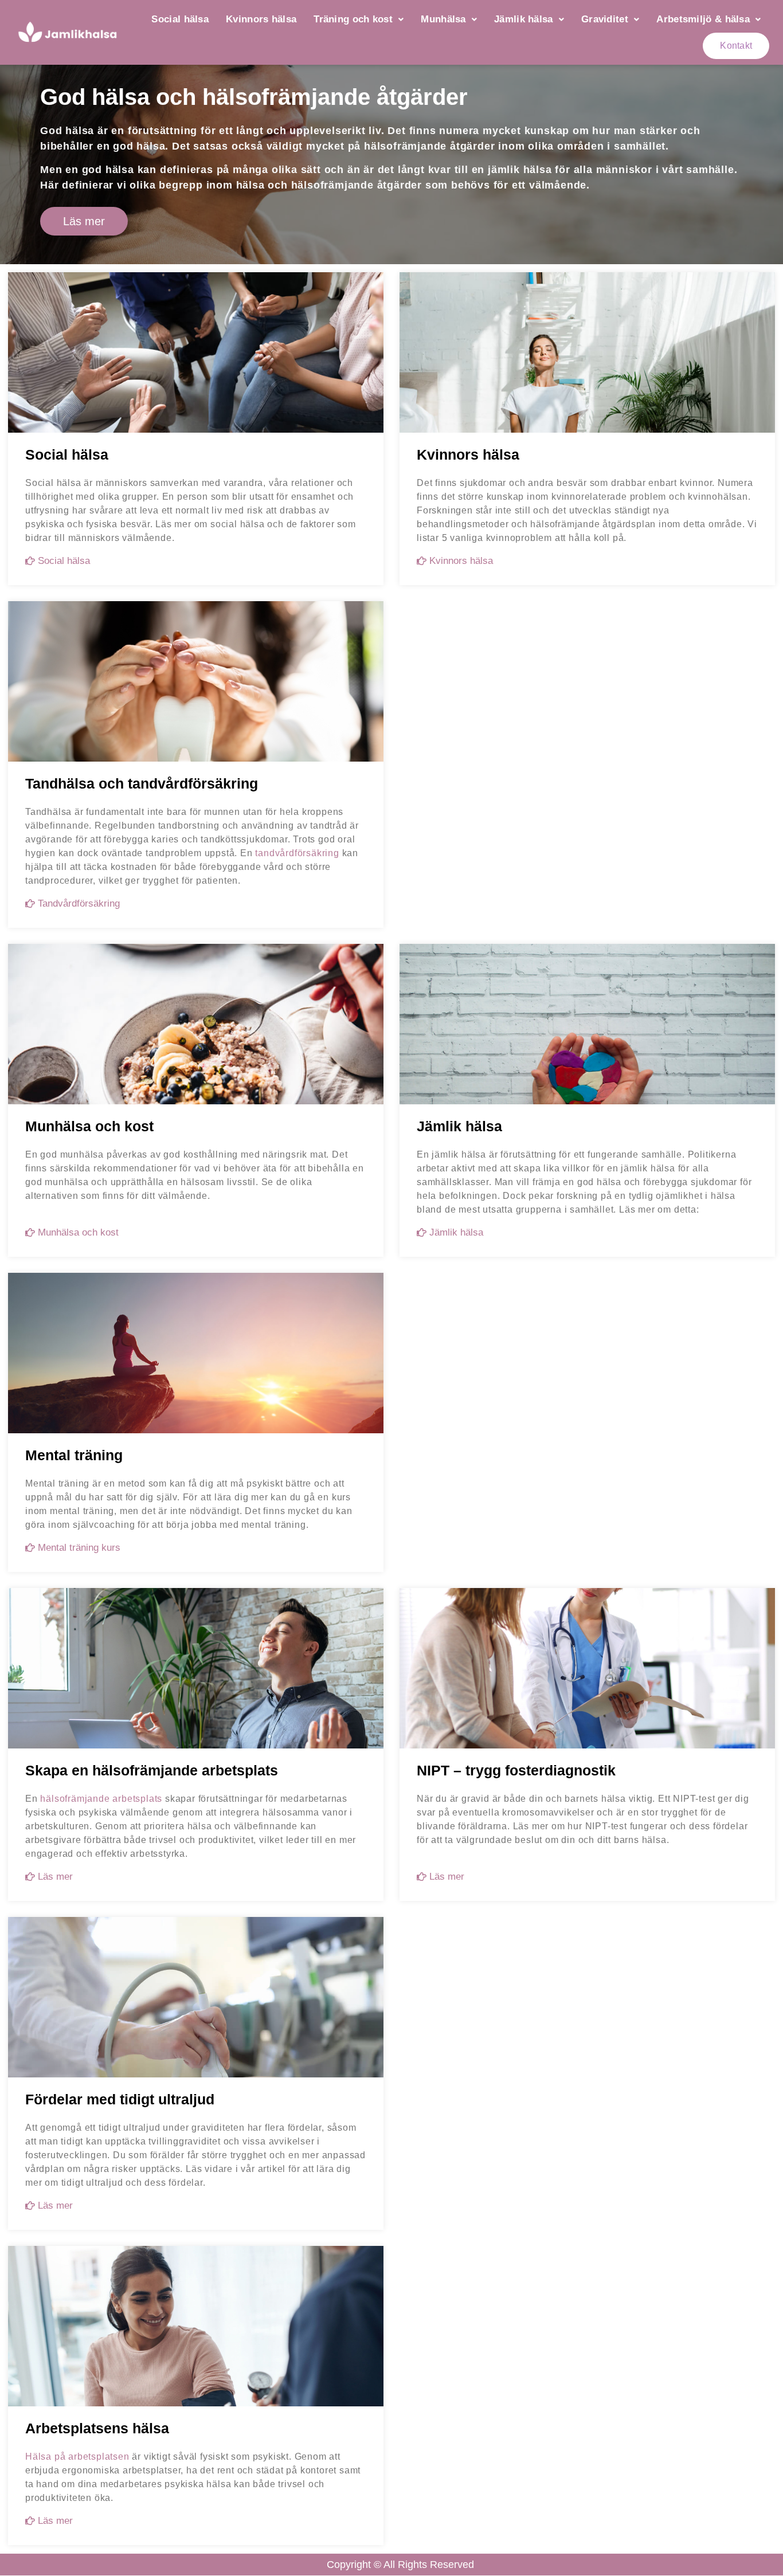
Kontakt (736, 46)
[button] (359, 19)
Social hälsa (180, 19)
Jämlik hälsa (524, 19)
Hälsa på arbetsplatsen (77, 2457)
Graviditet (605, 19)
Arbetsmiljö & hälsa (703, 19)
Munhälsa (443, 19)
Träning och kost (353, 19)
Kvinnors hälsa (261, 19)
